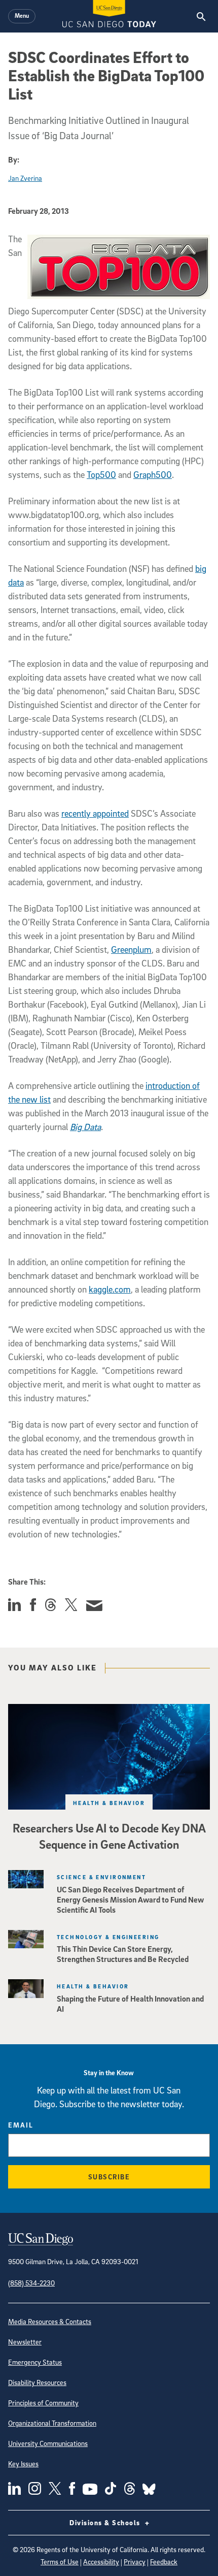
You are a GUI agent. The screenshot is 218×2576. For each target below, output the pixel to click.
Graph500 (153, 475)
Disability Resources (37, 2382)
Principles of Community (43, 2403)
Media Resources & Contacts (50, 2321)
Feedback (164, 2562)
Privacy (135, 2562)
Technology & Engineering (108, 1937)
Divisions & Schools (106, 2522)
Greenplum (131, 949)
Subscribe (109, 2177)
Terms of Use (60, 2562)
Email (21, 2125)
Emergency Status (35, 2362)
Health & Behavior (109, 1803)
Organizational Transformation (52, 2423)
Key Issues (23, 2464)
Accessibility (101, 2562)
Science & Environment (101, 1877)
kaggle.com (110, 1289)
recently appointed (95, 813)
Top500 (101, 475)
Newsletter (25, 2342)
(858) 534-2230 (31, 2283)
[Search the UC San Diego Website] (201, 16)
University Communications (48, 2443)
